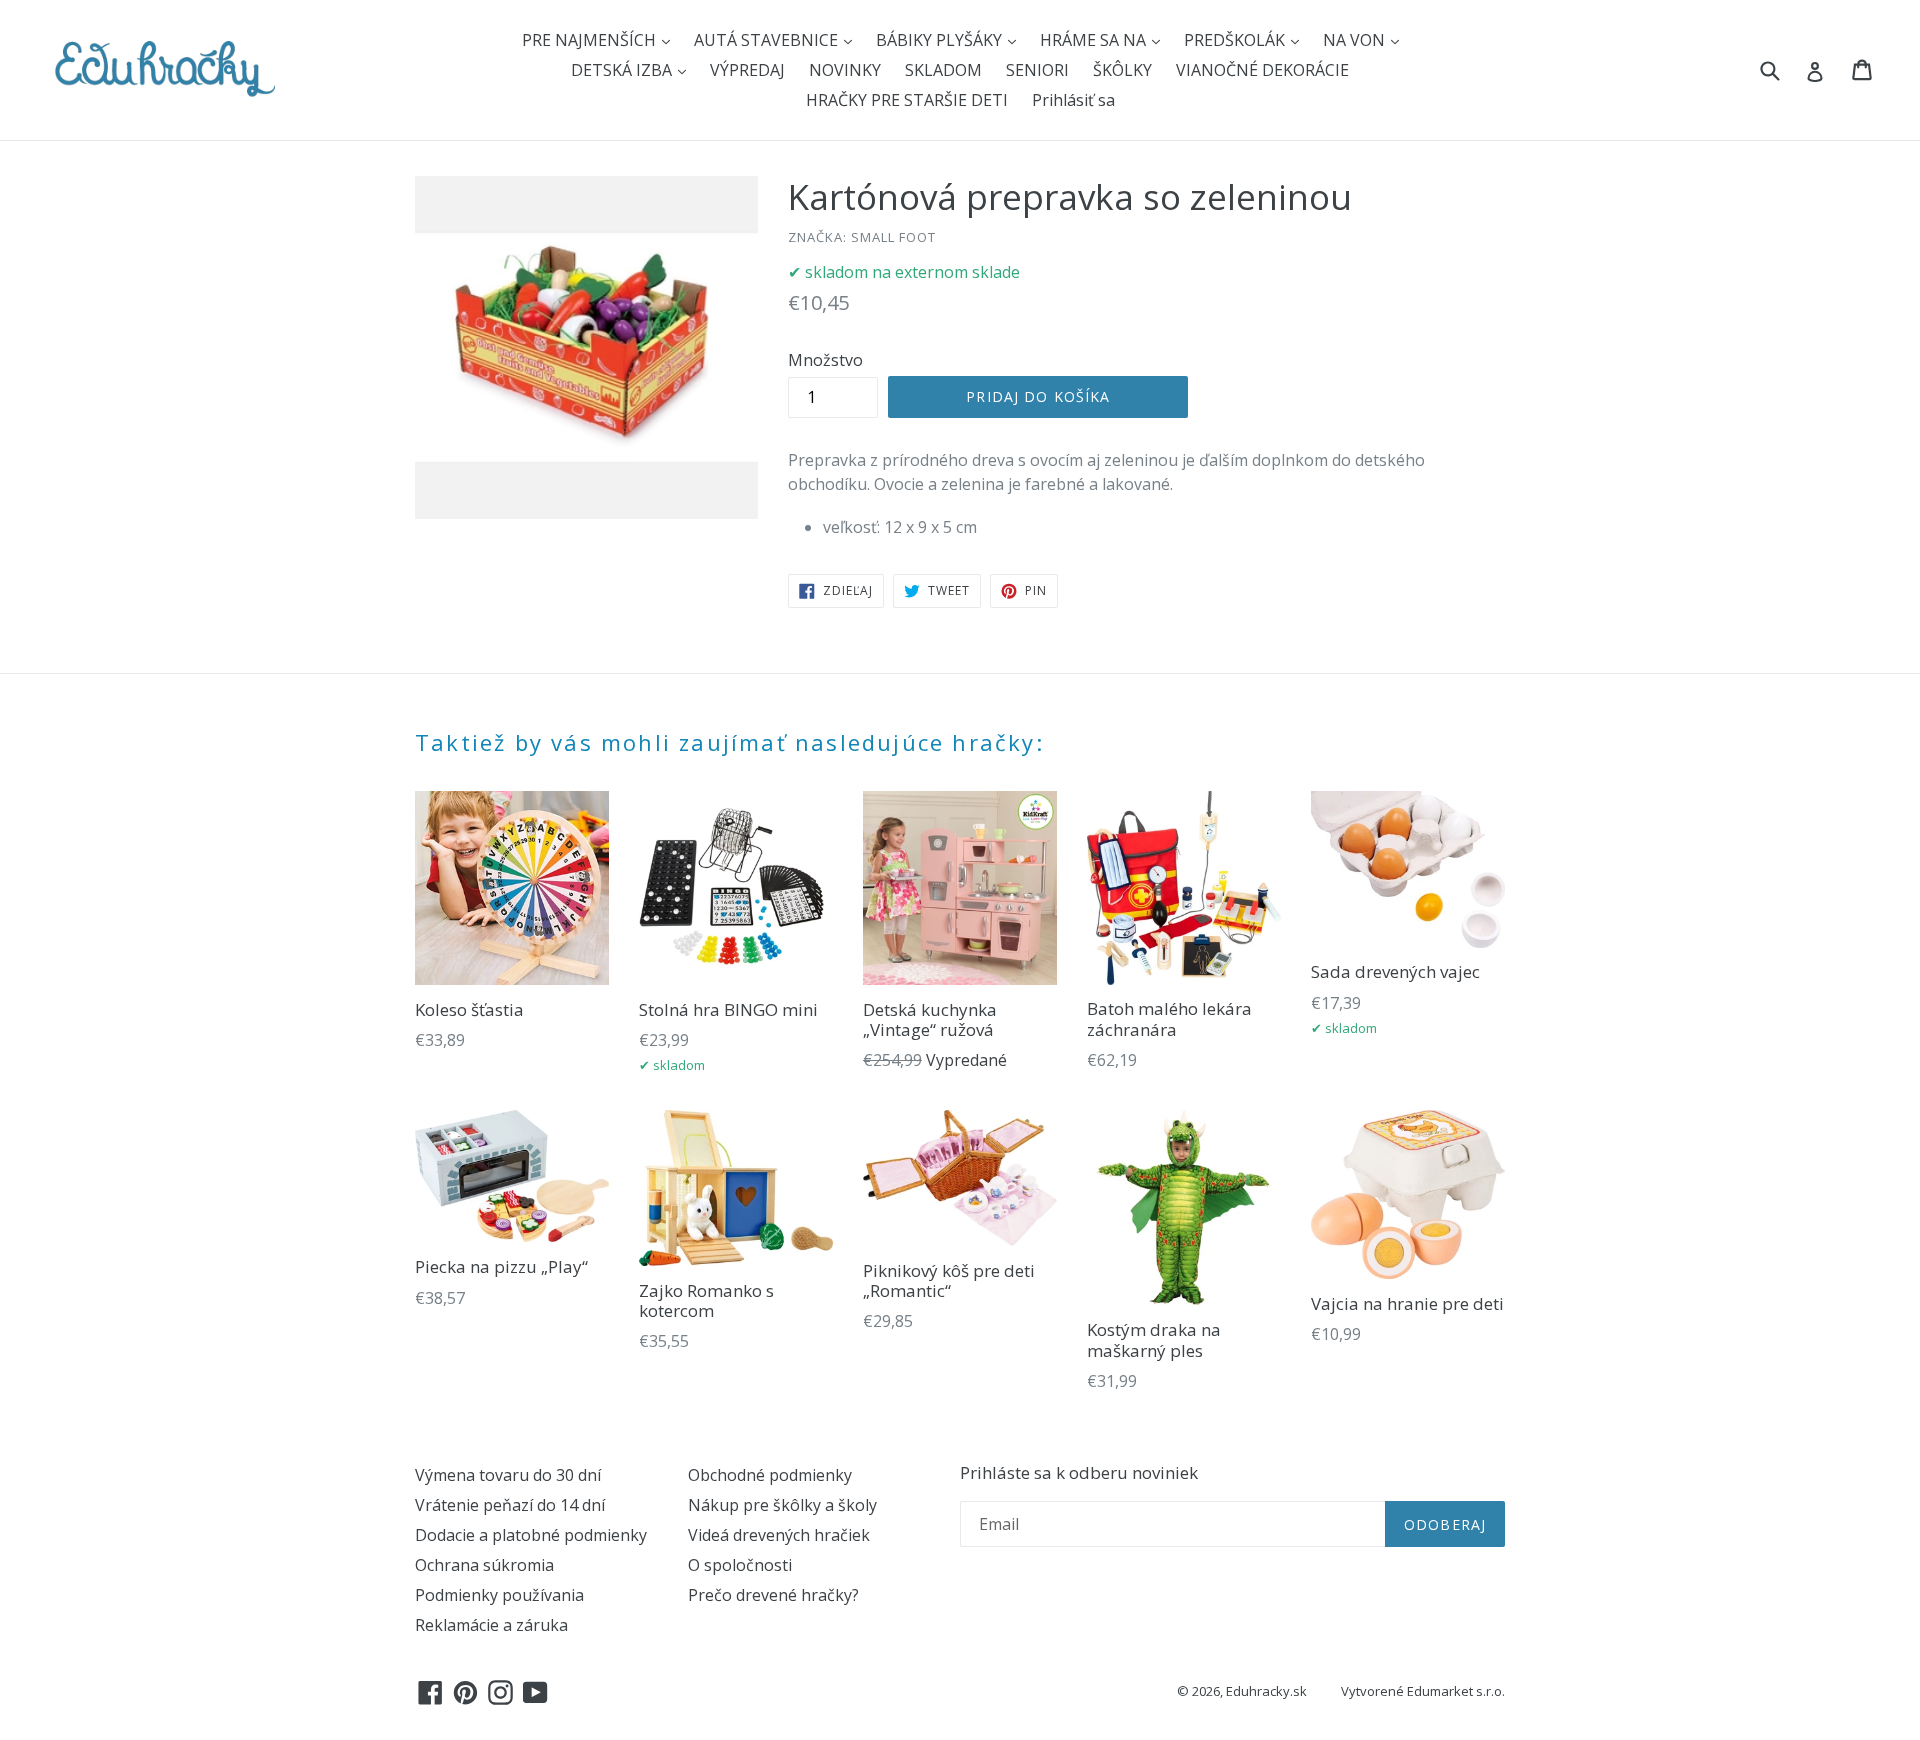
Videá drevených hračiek (779, 1535)
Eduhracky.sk (1266, 1691)
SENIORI (1037, 70)
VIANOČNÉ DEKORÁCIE (1262, 70)
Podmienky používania (499, 1595)
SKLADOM (943, 70)
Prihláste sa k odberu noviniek (1079, 1473)
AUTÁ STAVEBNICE (768, 40)
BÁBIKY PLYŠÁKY (941, 40)
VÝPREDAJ (747, 70)
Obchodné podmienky (770, 1475)
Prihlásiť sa (1073, 100)
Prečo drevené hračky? (773, 1595)
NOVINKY (845, 70)
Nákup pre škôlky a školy (782, 1505)
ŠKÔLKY (1122, 70)
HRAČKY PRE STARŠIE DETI (907, 100)
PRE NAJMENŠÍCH (591, 40)
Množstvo (825, 360)
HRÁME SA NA (1095, 40)
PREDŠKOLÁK (1236, 40)
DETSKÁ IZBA (623, 70)
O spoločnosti (740, 1565)
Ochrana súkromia (484, 1565)
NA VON (1356, 40)
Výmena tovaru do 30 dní (508, 1475)
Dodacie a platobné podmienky (531, 1535)
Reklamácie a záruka (491, 1625)
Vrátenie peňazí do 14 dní (510, 1505)
